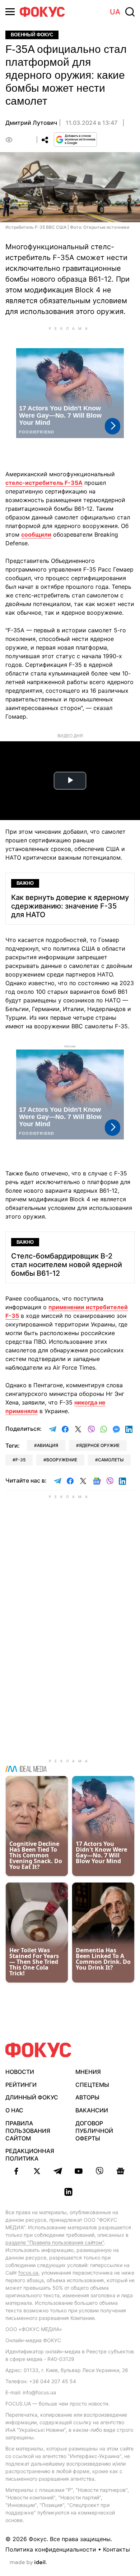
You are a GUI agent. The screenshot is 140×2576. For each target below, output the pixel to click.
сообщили (36, 534)
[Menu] (10, 12)
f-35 (20, 1460)
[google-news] (120, 2171)
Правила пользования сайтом (28, 2131)
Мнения (88, 2072)
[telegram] (58, 2171)
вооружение (62, 1460)
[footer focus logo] (38, 2050)
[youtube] (79, 2171)
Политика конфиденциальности (51, 2549)
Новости (20, 2072)
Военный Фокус (32, 35)
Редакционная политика (30, 2155)
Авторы (87, 2097)
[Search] (130, 12)
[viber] (99, 2171)
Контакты (116, 2549)
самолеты (111, 1460)
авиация (48, 1445)
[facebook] (16, 2171)
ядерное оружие (99, 1445)
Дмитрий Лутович (31, 123)
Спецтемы (92, 2085)
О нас (14, 2110)
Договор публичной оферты (94, 2131)
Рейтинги (21, 2085)
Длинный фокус (32, 2097)
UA (115, 12)
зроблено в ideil (28, 2563)
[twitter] (37, 2171)
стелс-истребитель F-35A (44, 483)
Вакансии (92, 2110)
